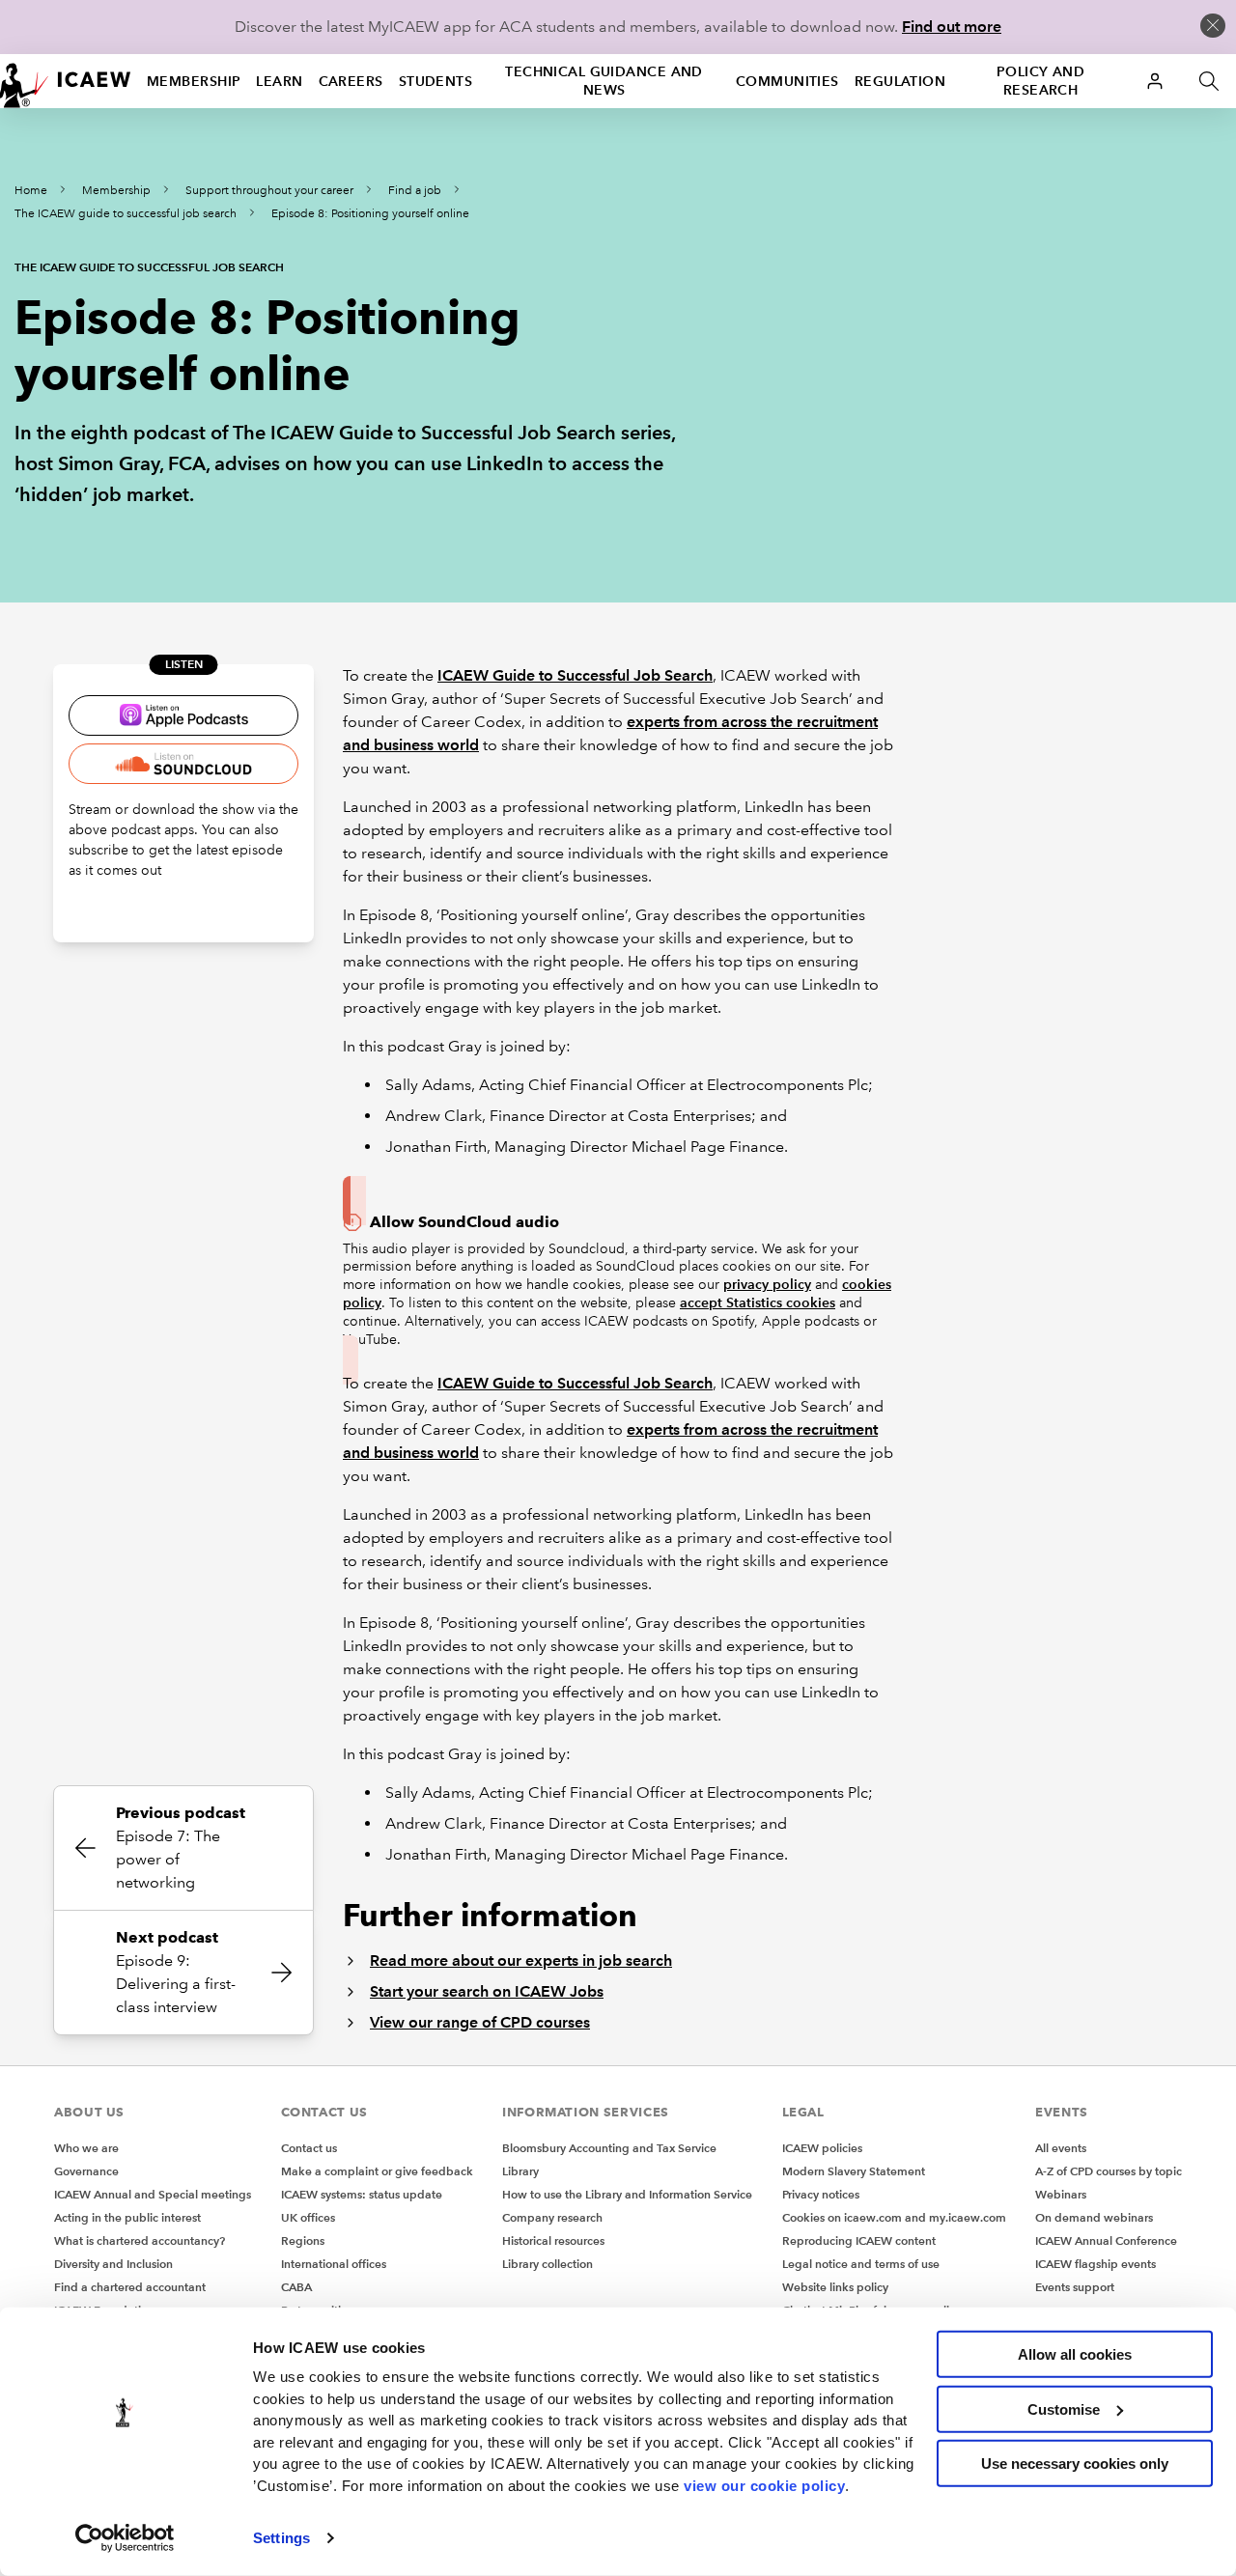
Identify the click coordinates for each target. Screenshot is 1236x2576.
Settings (281, 2538)
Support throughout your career (269, 191)
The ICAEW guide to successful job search (126, 214)
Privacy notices (821, 2194)
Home (31, 191)
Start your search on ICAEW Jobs (487, 1991)
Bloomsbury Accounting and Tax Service (609, 2148)
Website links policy (835, 2287)
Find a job (415, 191)
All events (1061, 2148)
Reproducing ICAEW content (859, 2240)
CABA (296, 2287)
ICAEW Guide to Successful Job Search (575, 675)
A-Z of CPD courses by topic (1109, 2171)
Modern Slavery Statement (854, 2171)
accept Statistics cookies (758, 1302)
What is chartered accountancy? (140, 2240)
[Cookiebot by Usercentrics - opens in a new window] (125, 2538)
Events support (1075, 2287)
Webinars (1061, 2194)
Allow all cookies (1075, 2354)
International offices (334, 2264)
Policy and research (1040, 81)
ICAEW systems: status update (362, 2194)
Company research (552, 2217)
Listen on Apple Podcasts (183, 715)
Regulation (900, 81)
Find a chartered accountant (130, 2287)
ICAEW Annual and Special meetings (153, 2194)
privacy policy (767, 1284)
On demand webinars (1094, 2217)
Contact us (309, 2148)
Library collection (548, 2264)
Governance (86, 2171)
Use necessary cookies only (1075, 2464)
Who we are (86, 2148)
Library (520, 2171)
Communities (787, 81)
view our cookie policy (764, 2485)
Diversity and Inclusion (113, 2264)
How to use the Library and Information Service (627, 2194)
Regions (303, 2240)
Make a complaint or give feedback (377, 2171)
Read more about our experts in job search (521, 1960)
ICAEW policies (822, 2148)
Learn (279, 81)
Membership (194, 81)
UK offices (308, 2217)
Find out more (952, 27)
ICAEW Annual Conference (1106, 2240)
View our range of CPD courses (480, 2022)
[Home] (66, 81)
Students (436, 81)
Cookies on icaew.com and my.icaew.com (894, 2217)
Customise (1064, 2408)
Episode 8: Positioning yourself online (370, 214)
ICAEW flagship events (1096, 2264)
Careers (351, 81)
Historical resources (553, 2240)
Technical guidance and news (604, 81)
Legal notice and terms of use (861, 2264)
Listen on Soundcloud (183, 764)
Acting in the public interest (127, 2217)
